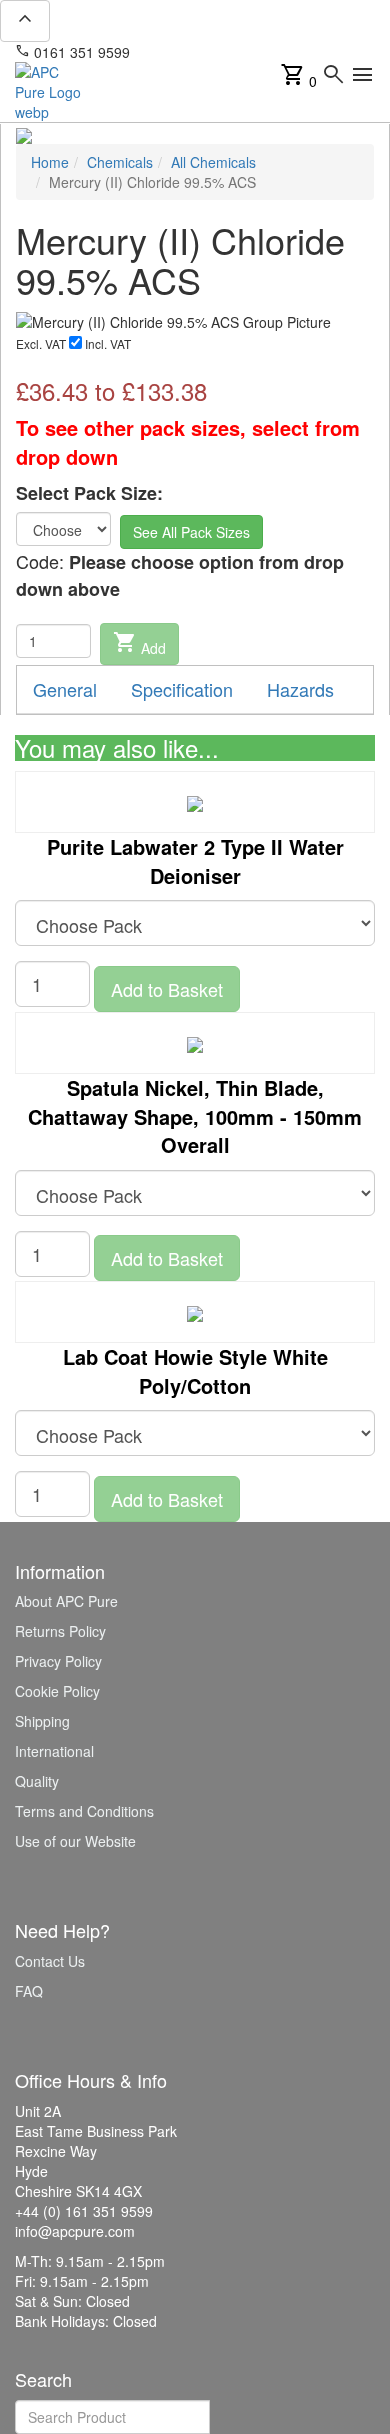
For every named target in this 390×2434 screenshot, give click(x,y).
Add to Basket (167, 989)
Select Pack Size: (89, 493)
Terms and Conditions (84, 1811)
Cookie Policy (57, 1691)
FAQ (29, 1991)
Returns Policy (60, 1631)
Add (139, 644)
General (65, 689)
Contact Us (50, 1961)
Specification (182, 689)
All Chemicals (213, 162)
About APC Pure (66, 1601)
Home (50, 162)
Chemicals (120, 162)
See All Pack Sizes (191, 532)
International (54, 1751)
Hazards (300, 689)
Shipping (42, 1721)
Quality (37, 1781)
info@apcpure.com (203, 52)
